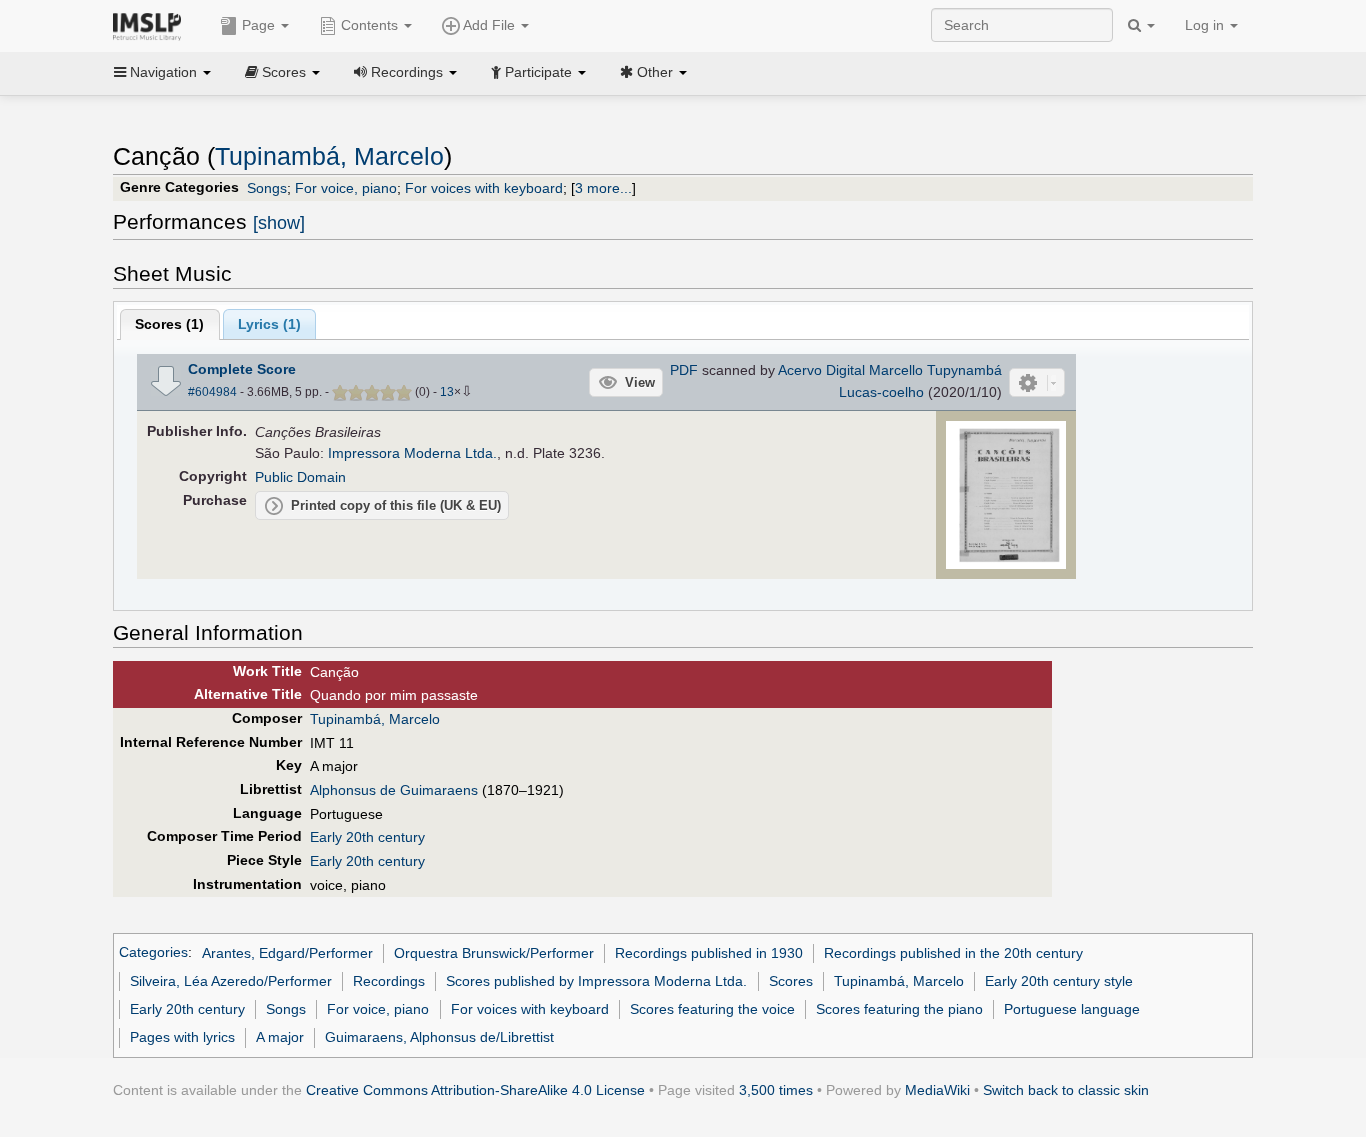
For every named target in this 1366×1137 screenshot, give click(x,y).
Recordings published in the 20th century (953, 953)
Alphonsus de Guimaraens (394, 790)
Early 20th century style (1059, 981)
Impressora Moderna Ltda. (412, 453)
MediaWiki (937, 1090)
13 (447, 392)
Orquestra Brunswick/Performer (494, 953)
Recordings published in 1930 (709, 953)
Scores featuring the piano (899, 1009)
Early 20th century (367, 837)
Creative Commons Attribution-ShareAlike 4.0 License (475, 1090)
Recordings (389, 981)
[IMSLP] (151, 25)
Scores (791, 981)
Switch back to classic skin (1066, 1090)
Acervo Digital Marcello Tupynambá (890, 370)
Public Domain (300, 477)
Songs (267, 188)
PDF (684, 370)
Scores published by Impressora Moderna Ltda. (596, 981)
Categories (153, 953)
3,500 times (776, 1090)
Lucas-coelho (881, 392)
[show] (279, 223)
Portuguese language (1072, 1009)
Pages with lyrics (182, 1037)
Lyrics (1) (269, 324)
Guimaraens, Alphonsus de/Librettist (439, 1037)
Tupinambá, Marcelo (329, 156)
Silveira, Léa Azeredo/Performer (231, 981)
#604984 (212, 392)
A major (280, 1037)
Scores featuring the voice (712, 1009)
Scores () (169, 324)
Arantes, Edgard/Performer (287, 953)
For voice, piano (346, 188)
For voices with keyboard (484, 188)
